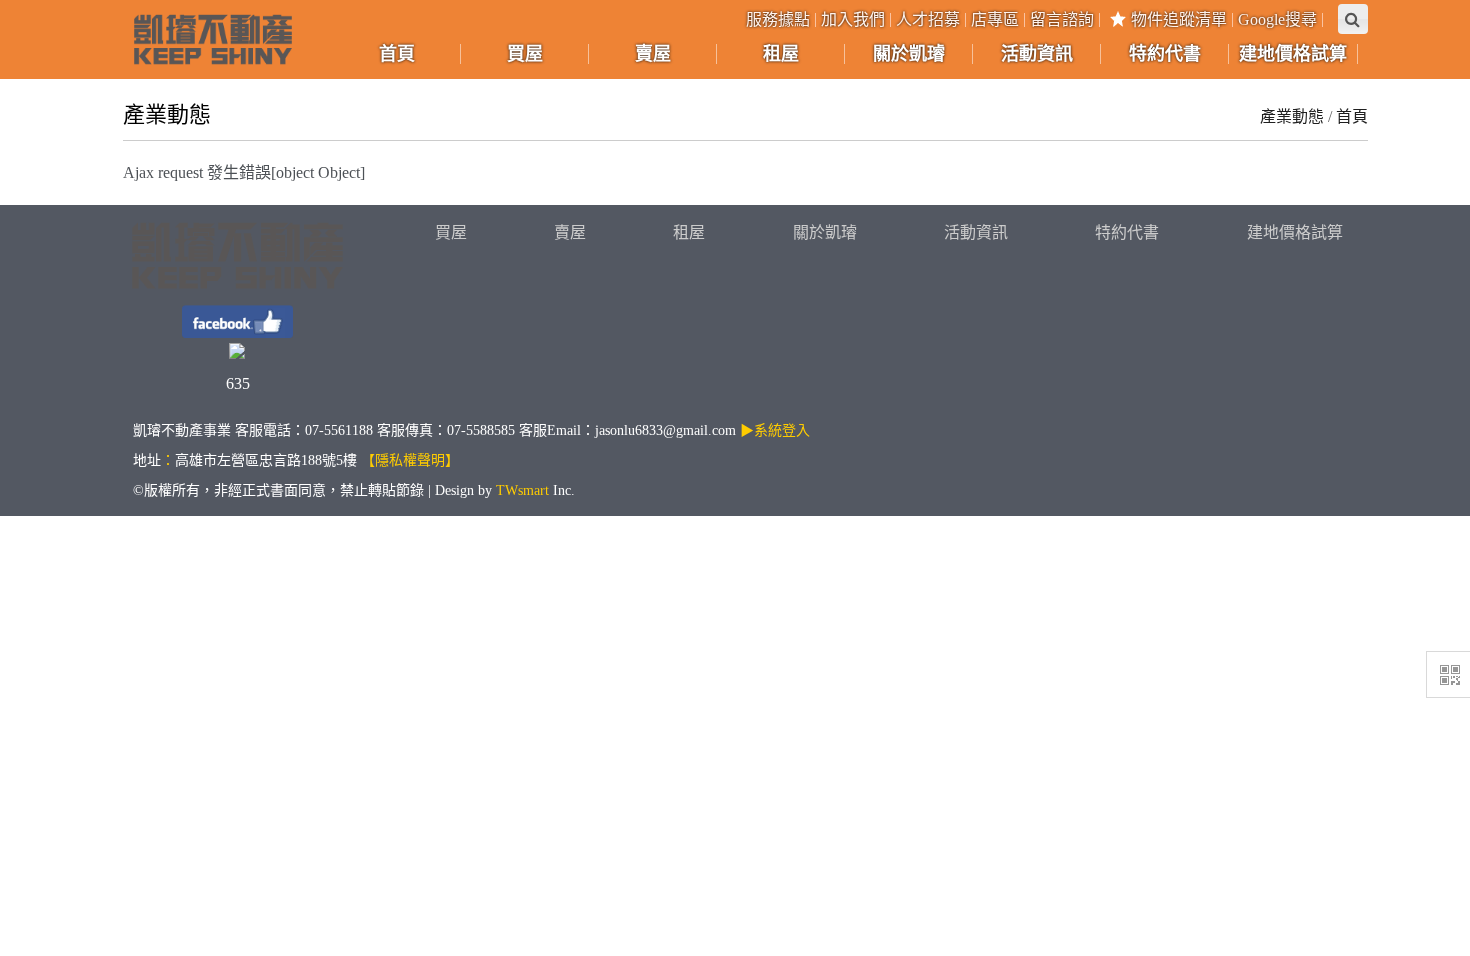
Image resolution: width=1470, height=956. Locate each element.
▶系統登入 (775, 430)
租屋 (689, 232)
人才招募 (928, 19)
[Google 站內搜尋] (1353, 19)
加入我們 (853, 19)
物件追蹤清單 (1179, 19)
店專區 (995, 19)
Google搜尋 (1277, 19)
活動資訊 (976, 232)
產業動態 (1292, 116)
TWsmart (522, 490)
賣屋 (570, 232)
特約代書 (1127, 232)
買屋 (451, 232)
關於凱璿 (825, 232)
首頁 (1352, 116)
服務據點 (778, 19)
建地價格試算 (1295, 232)
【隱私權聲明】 (410, 460)
